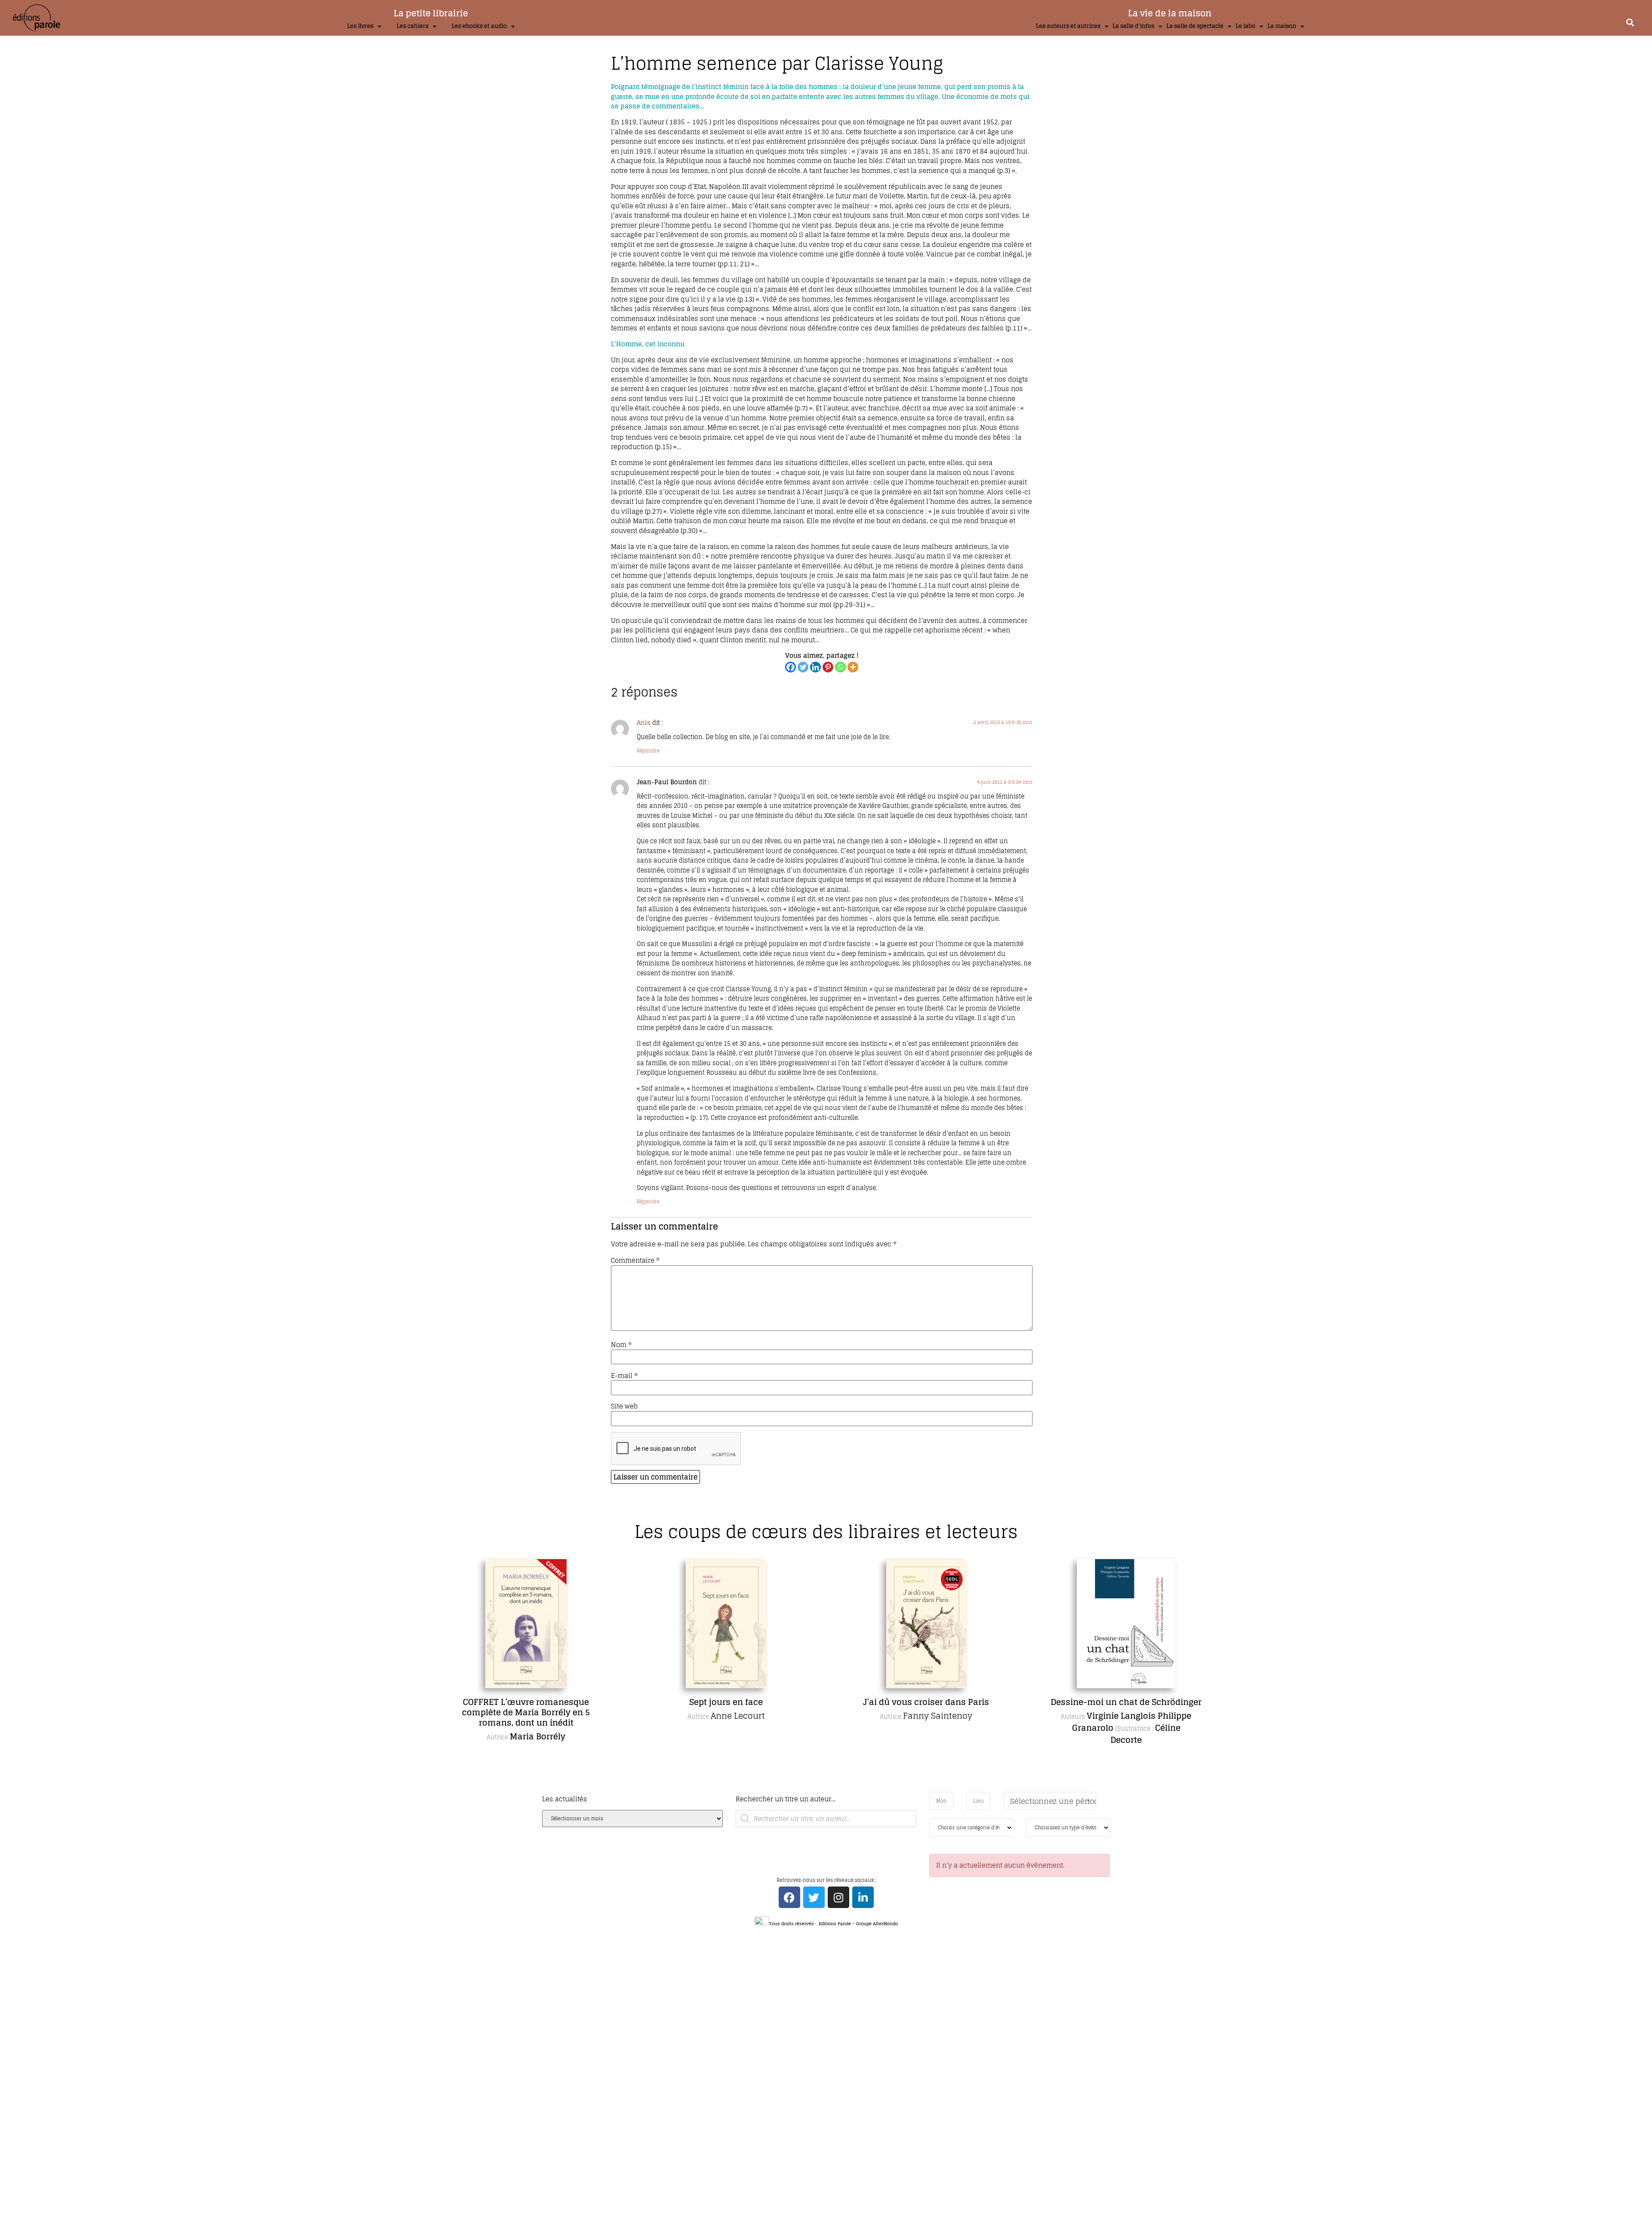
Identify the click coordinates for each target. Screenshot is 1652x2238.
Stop (830, 1790)
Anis (644, 723)
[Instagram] (838, 1897)
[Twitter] (803, 667)
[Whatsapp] (840, 667)
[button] (1630, 22)
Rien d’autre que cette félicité (1126, 1702)
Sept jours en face (526, 1702)
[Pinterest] (828, 667)
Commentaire (635, 1260)
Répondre (648, 751)
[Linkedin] (815, 667)
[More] (853, 667)
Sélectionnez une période (1053, 1801)
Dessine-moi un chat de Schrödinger (926, 1702)
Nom (621, 1345)
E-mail (624, 1376)
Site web (624, 1406)
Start (823, 1790)
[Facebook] (791, 667)
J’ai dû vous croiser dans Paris (726, 1702)
